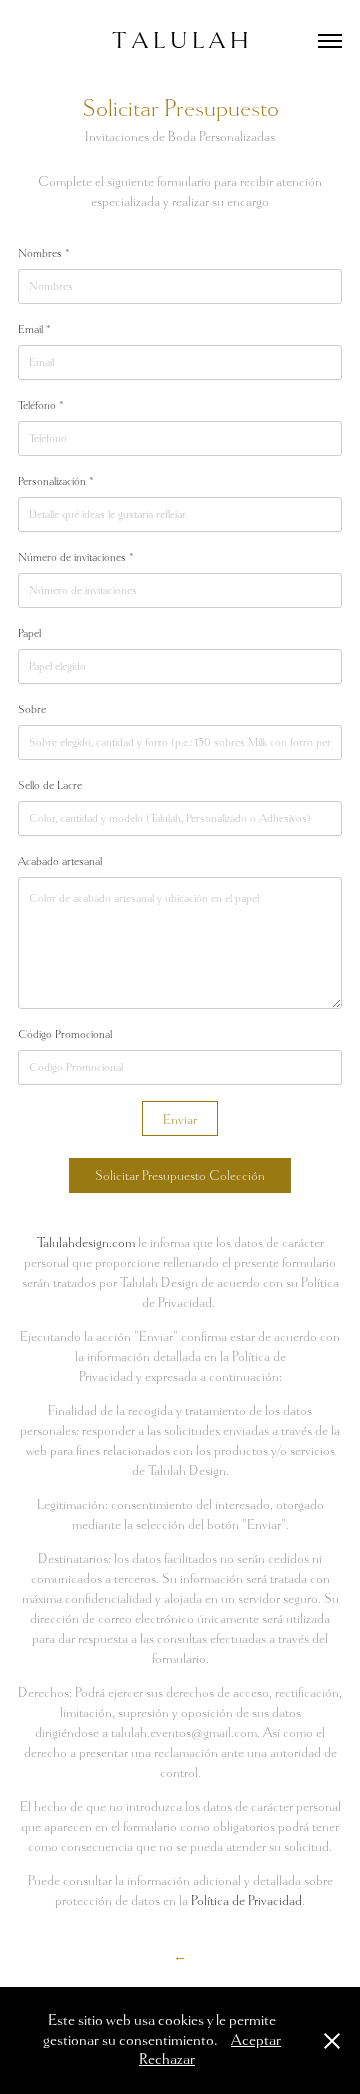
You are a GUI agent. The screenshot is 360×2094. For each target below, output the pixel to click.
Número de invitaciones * (75, 557)
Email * (34, 329)
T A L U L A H (180, 40)
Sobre (32, 709)
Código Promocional (65, 1034)
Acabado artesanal (60, 861)
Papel (29, 633)
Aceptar (256, 2040)
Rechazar (167, 2059)
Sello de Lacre (50, 785)
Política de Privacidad (246, 1900)
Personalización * (55, 481)
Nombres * (43, 253)
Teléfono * (40, 405)
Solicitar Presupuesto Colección (180, 1175)
